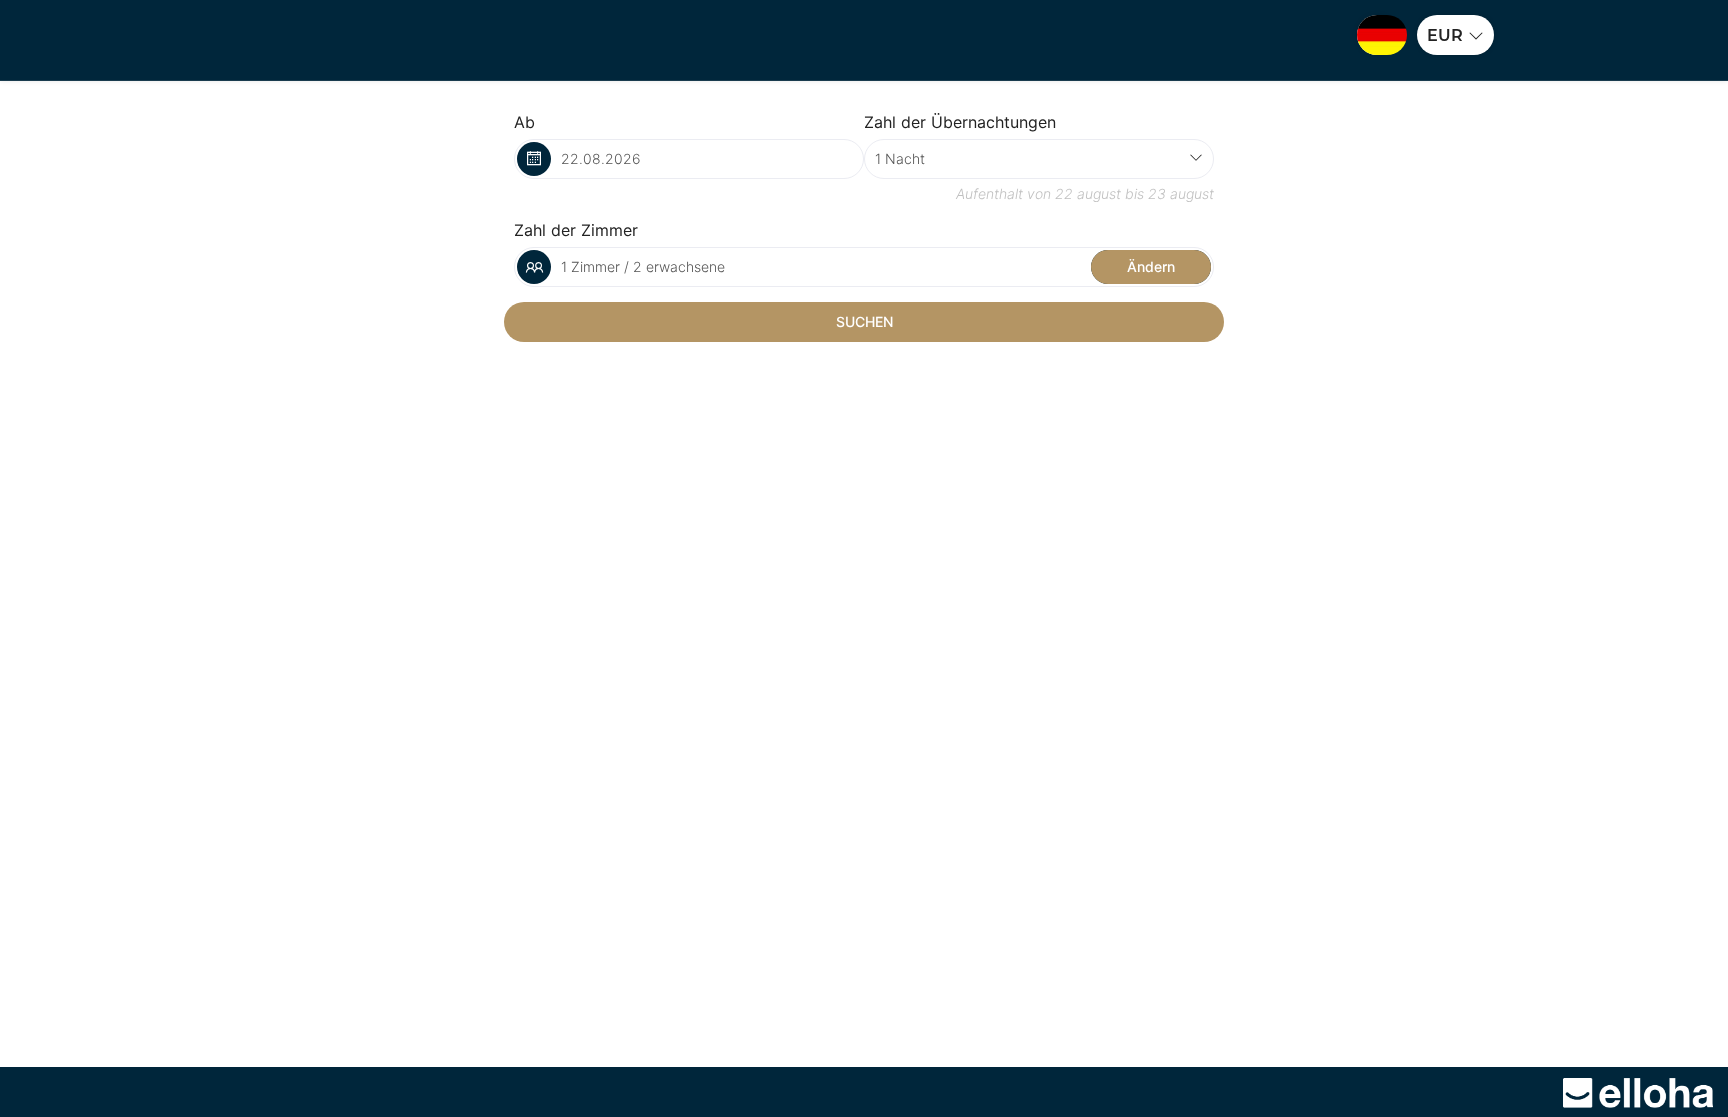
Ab (524, 122)
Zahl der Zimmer (576, 230)
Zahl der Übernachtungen (960, 122)
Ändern (1151, 266)
